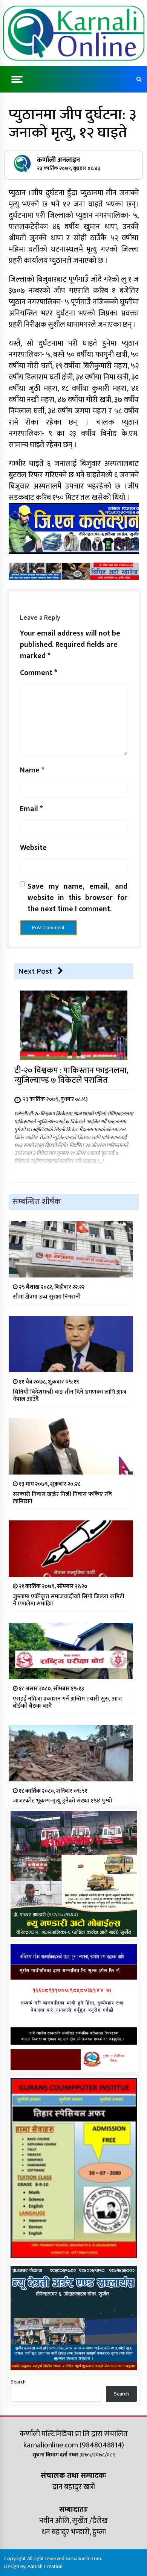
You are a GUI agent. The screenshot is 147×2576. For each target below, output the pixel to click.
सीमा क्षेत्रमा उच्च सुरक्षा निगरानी (47, 1297)
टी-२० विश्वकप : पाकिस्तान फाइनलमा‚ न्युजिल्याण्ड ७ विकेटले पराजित (71, 1075)
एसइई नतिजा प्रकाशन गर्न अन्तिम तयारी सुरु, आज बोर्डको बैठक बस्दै (67, 1702)
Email (31, 809)
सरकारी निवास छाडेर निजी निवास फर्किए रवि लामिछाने (62, 1498)
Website (33, 848)
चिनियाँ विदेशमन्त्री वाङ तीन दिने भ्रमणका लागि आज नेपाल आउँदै (70, 1396)
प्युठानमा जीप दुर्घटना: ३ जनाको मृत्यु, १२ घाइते (72, 124)
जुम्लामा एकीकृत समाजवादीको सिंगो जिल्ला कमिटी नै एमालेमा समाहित (69, 1600)
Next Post (35, 971)
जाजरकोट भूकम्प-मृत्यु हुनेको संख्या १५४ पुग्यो (62, 1801)
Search (18, 2382)
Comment (39, 673)
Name (32, 770)
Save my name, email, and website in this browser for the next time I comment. (77, 898)
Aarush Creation (45, 2566)
